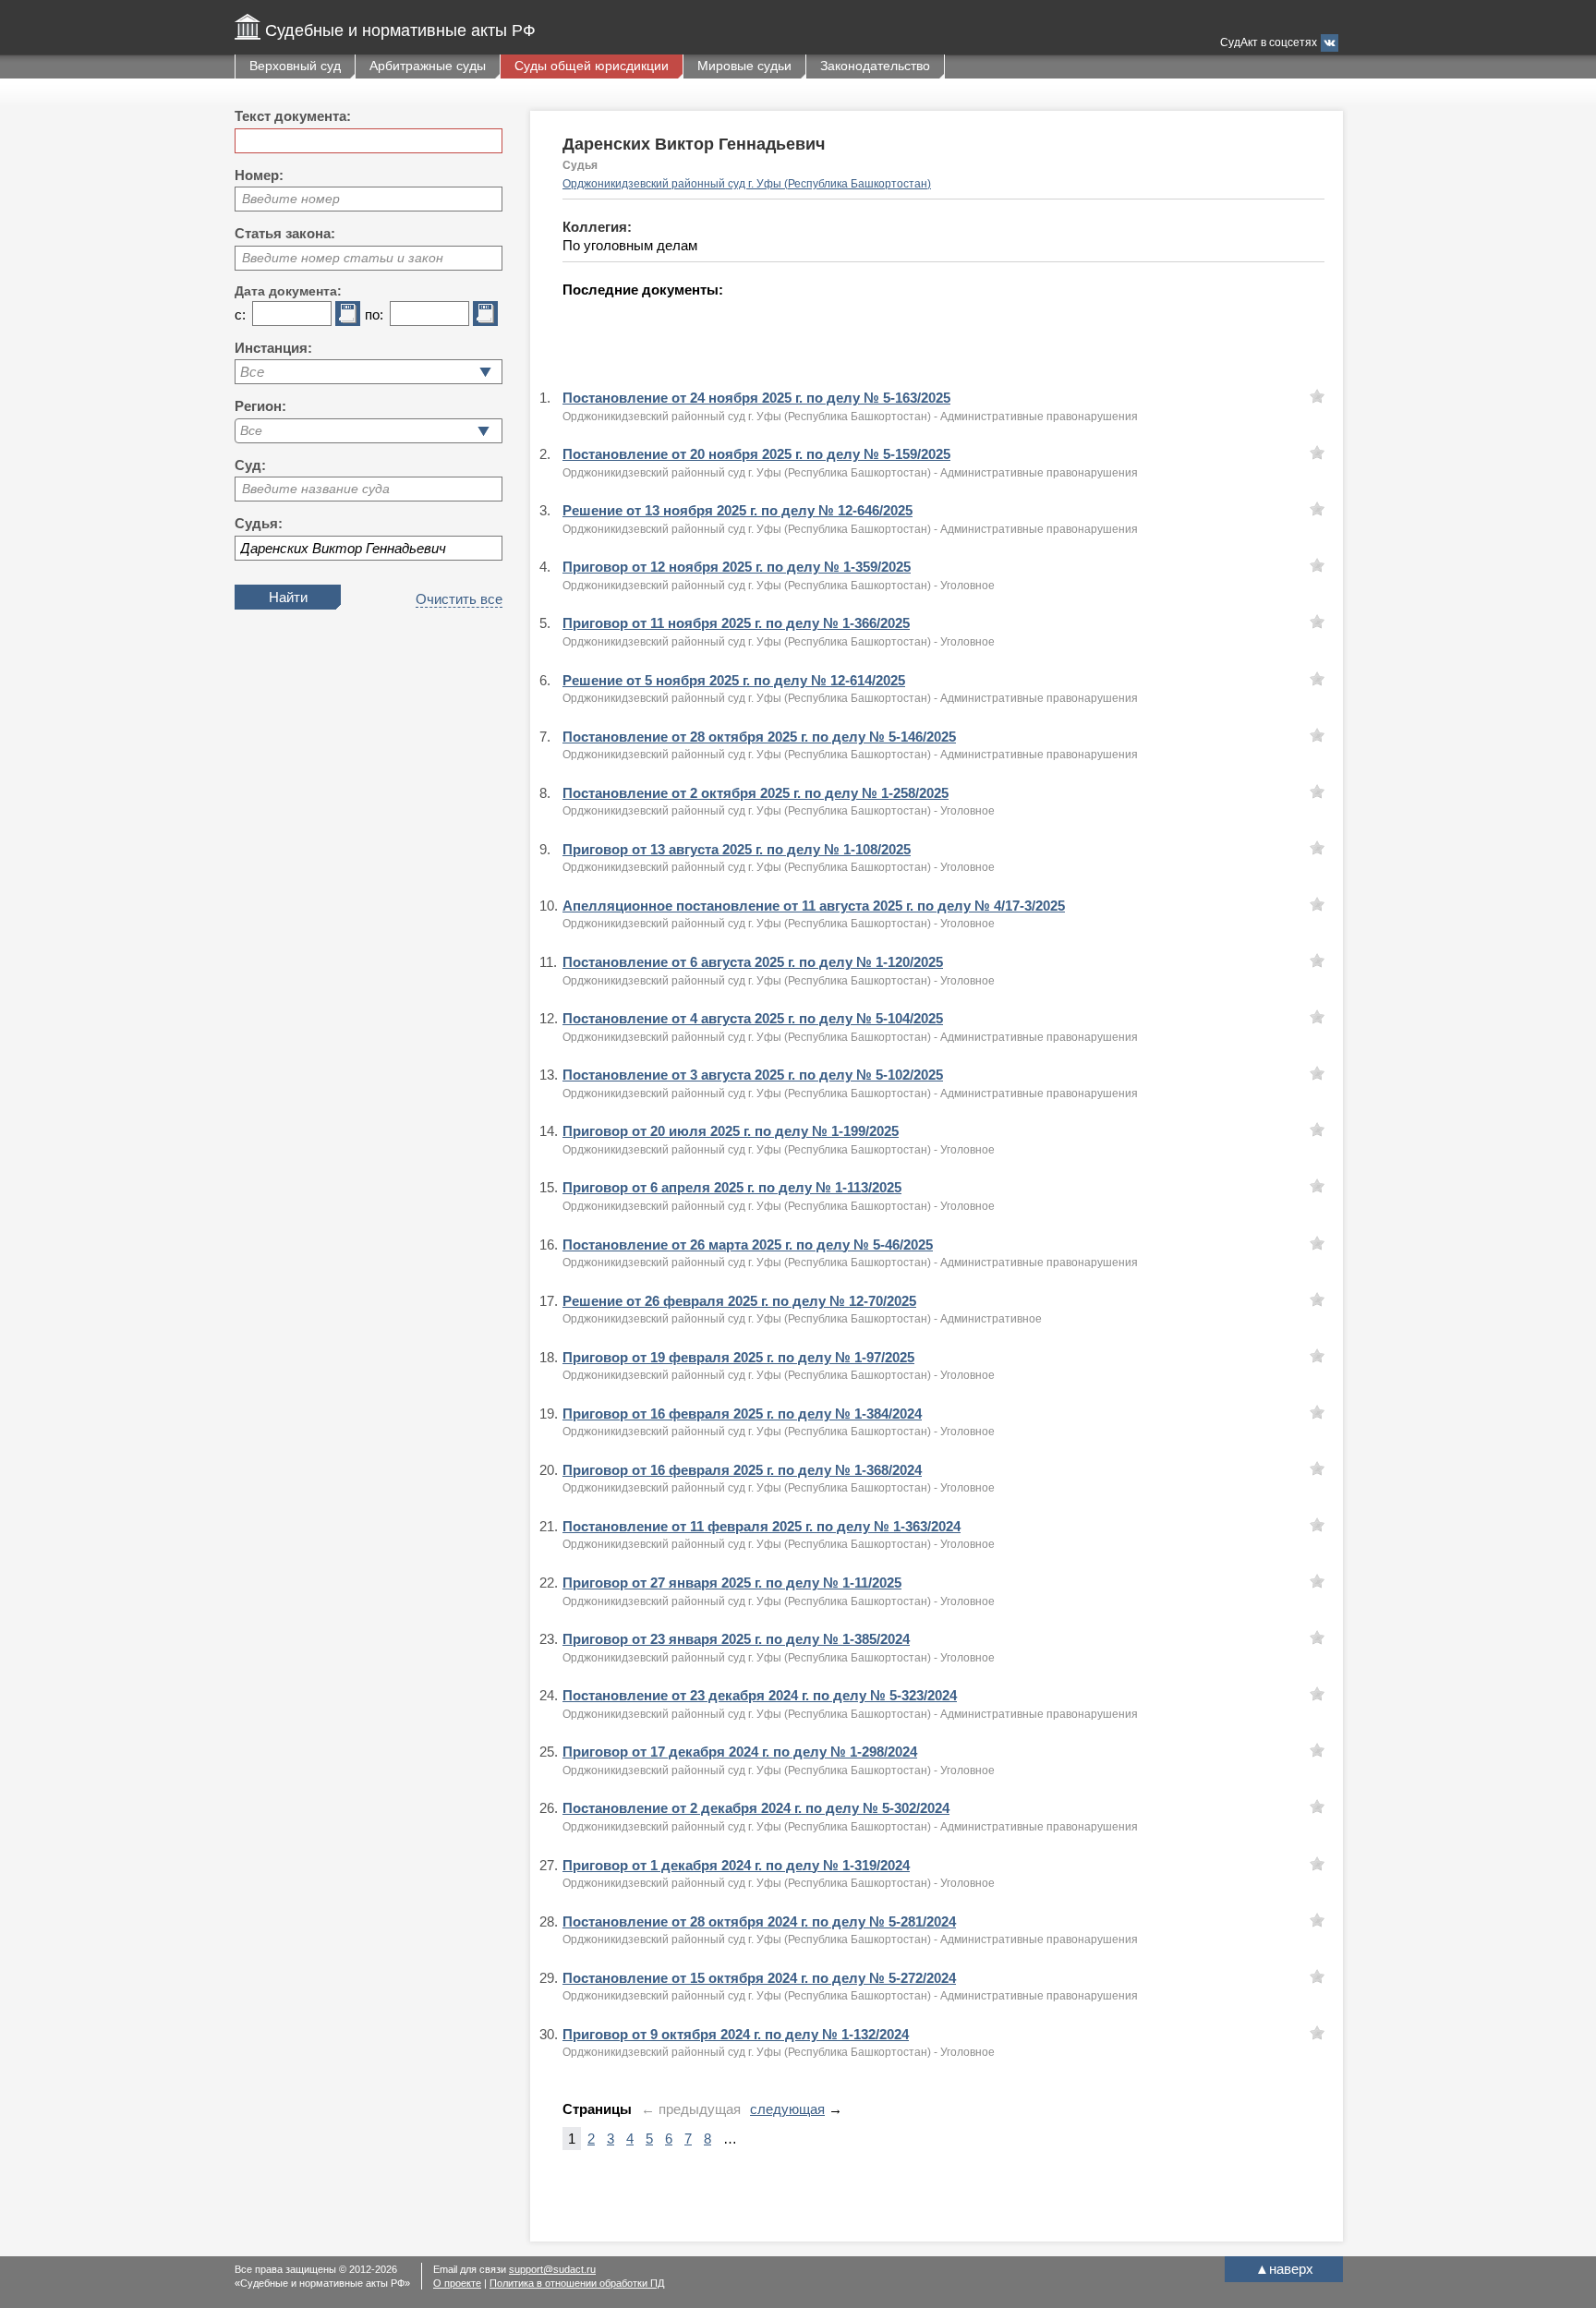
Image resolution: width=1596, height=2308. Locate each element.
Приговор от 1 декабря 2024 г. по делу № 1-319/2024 (736, 1865)
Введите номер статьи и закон (343, 258)
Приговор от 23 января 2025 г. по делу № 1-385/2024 (736, 1639)
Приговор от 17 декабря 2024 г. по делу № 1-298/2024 (740, 1752)
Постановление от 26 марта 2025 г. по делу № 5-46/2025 (748, 1245)
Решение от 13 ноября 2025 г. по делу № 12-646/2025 (738, 510)
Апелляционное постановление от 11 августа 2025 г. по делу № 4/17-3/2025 (814, 906)
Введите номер (291, 199)
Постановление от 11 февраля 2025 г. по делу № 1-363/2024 (762, 1526)
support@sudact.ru (552, 2269)
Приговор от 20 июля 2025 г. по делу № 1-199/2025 (731, 1131)
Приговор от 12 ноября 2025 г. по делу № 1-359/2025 (737, 567)
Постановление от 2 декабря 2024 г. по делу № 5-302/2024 (756, 1808)
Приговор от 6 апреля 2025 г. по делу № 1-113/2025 (732, 1187)
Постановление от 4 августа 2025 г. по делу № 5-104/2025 (753, 1018)
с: (240, 314)
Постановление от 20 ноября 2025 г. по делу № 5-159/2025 (756, 454)
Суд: (250, 465)
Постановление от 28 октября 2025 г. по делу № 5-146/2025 (759, 737)
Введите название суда (316, 489)
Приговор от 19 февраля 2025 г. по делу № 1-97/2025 (738, 1357)
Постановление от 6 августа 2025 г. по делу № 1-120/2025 (753, 962)
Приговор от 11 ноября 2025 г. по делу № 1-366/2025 (736, 623)
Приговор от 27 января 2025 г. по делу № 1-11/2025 (732, 1583)
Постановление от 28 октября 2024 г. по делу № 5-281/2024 (759, 1921)
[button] (484, 431)
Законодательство (875, 66)
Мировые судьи (744, 66)
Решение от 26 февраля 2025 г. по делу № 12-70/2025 (739, 1301)
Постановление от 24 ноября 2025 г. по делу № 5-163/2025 (756, 398)
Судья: (259, 523)
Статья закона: (285, 233)
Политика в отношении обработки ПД (577, 2283)
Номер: (259, 175)
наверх (1284, 2269)
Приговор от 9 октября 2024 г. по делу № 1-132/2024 (736, 2034)
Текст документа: (293, 116)
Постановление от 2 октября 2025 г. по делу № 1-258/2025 (756, 793)
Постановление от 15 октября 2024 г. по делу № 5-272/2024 (759, 1978)
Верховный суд (295, 66)
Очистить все (459, 599)
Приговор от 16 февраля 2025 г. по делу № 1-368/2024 (742, 1470)
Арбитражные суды (428, 66)
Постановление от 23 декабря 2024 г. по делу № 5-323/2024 (760, 1695)
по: (374, 314)
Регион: (260, 406)
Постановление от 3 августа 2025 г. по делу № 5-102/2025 (753, 1075)
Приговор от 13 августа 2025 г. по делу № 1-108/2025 (737, 849)
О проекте (457, 2283)
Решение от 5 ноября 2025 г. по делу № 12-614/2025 (734, 680)
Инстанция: (273, 348)
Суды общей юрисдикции (592, 66)
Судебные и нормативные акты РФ (400, 30)
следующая (787, 2109)
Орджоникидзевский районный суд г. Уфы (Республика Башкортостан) (747, 184)
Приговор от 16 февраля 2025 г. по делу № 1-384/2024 (742, 1414)
